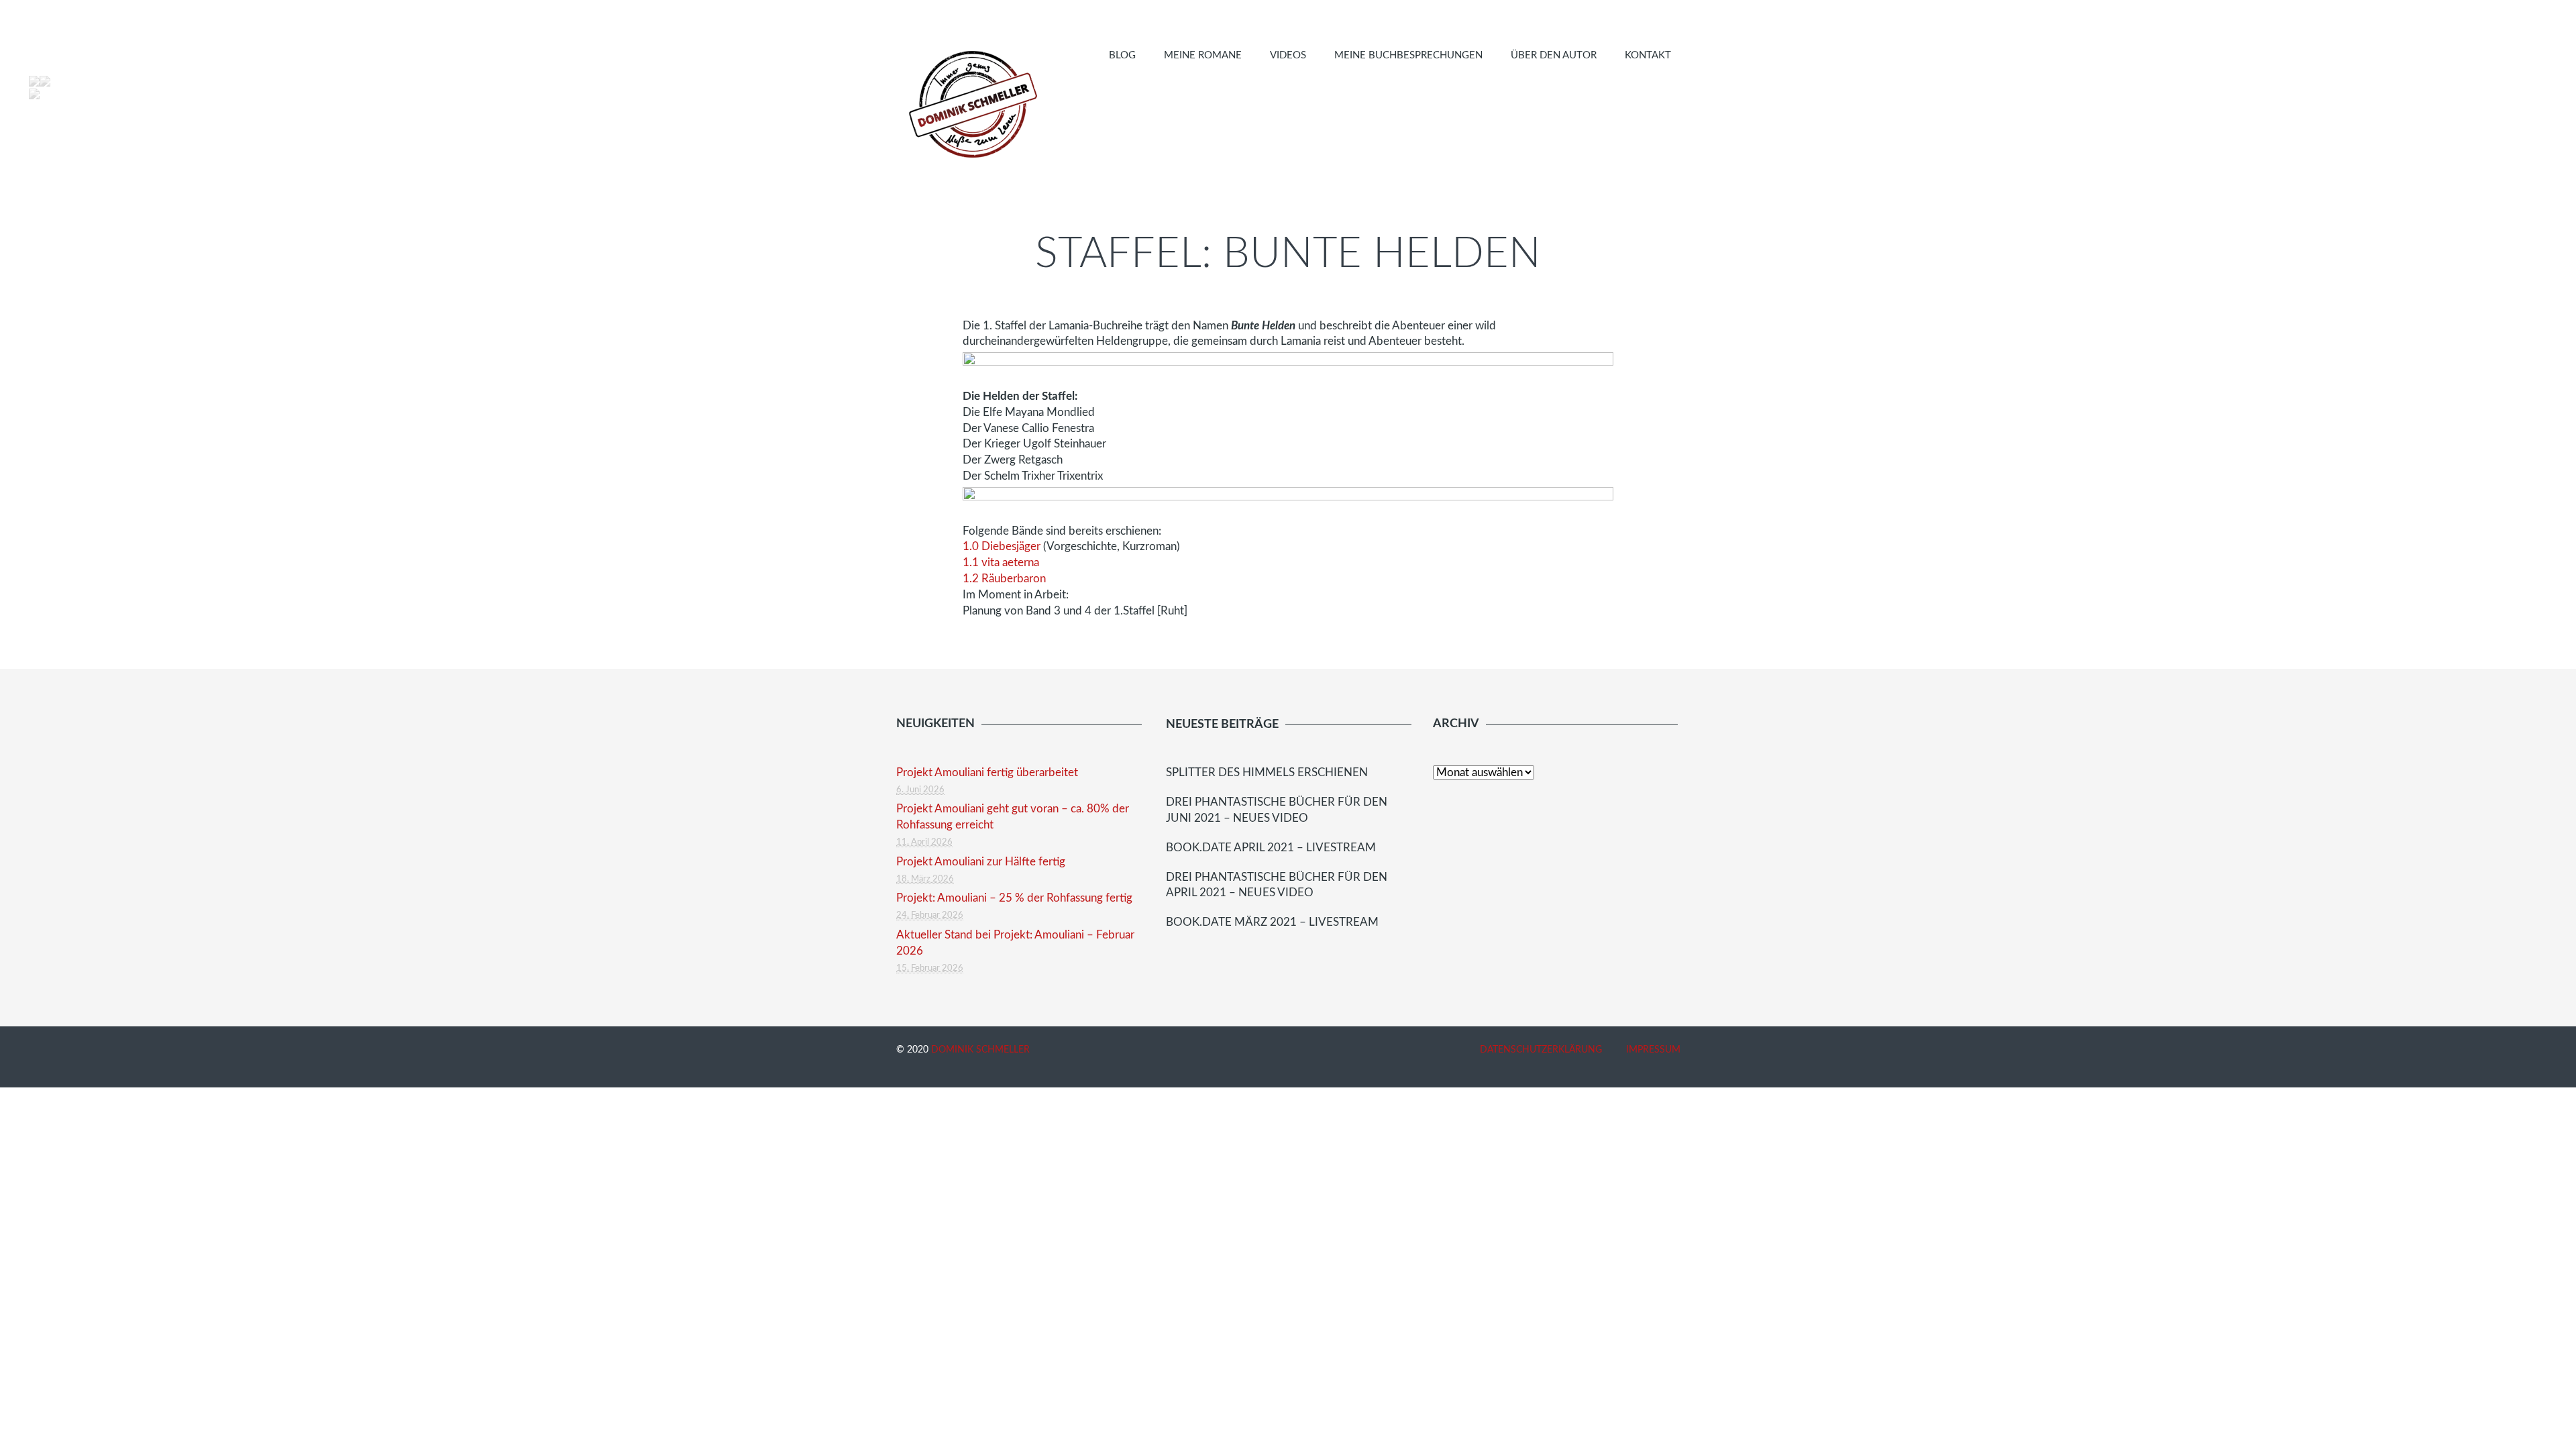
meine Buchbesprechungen (1408, 55)
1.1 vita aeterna (1001, 562)
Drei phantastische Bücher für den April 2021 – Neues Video (1277, 885)
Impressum (1653, 1050)
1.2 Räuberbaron (1004, 579)
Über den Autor (1554, 55)
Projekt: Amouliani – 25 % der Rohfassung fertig (1014, 898)
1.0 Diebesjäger (1002, 546)
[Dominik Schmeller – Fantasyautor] (971, 104)
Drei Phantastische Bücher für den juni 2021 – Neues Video (1277, 810)
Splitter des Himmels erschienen (1267, 772)
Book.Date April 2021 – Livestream (1271, 848)
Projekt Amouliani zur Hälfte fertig (981, 862)
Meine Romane (1203, 55)
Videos (1288, 55)
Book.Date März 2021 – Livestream (1272, 922)
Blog (1122, 55)
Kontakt (1648, 55)
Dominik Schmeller (980, 1050)
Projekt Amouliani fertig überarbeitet (987, 772)
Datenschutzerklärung (1541, 1050)
